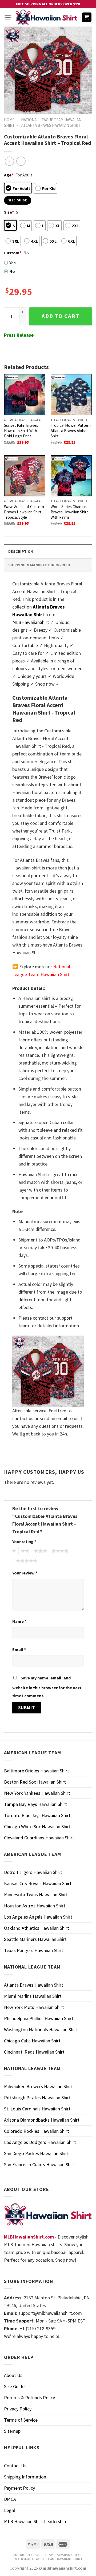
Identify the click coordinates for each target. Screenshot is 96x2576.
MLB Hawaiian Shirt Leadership (35, 2521)
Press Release (19, 335)
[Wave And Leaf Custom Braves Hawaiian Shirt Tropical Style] (25, 476)
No (12, 271)
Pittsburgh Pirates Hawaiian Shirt (37, 2098)
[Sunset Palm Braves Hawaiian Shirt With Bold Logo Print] (25, 394)
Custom (13, 253)
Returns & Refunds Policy (29, 2398)
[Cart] (87, 17)
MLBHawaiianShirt (31, 622)
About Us (13, 2375)
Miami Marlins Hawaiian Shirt (33, 1996)
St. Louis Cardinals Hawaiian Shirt (37, 2109)
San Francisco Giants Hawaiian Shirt (39, 2165)
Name (19, 1621)
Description (21, 551)
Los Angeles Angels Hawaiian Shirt (38, 1917)
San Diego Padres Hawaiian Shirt (36, 2153)
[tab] (48, 551)
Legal (9, 2510)
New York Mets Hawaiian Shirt (34, 2007)
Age (9, 175)
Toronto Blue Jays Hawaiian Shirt (37, 1815)
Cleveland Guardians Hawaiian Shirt (39, 1838)
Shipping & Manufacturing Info (39, 565)
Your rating (24, 1542)
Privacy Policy (18, 2409)
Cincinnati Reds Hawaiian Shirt (34, 2052)
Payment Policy (19, 2488)
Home (9, 120)
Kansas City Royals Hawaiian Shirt (38, 1883)
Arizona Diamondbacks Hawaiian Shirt (42, 2120)
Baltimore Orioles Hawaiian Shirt (37, 1771)
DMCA (10, 2499)
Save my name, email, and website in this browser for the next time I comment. (47, 1687)
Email (19, 1649)
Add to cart (61, 316)
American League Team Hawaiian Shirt (47, 2555)
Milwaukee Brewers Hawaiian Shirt (38, 2086)
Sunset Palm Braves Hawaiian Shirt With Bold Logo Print (21, 431)
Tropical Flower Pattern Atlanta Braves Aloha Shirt (71, 431)
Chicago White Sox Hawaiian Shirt (37, 1827)
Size (9, 212)
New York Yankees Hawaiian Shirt (37, 1793)
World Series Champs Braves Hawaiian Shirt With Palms (69, 512)
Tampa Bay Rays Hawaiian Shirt (35, 1804)
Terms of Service (21, 2420)
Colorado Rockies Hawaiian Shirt (37, 2131)
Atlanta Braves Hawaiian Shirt (51, 125)
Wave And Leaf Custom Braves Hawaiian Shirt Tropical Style (24, 512)
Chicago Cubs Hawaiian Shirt (32, 2041)
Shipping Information (25, 2477)
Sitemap (12, 2431)
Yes (13, 263)
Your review (25, 1573)
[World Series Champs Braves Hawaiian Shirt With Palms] (71, 476)
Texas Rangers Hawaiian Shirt (34, 1950)
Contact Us (15, 2466)
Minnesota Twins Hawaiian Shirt (36, 1895)
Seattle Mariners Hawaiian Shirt (35, 1939)
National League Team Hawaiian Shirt (49, 2559)
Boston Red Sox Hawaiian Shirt (35, 1782)
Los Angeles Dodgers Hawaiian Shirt (40, 2142)
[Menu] (8, 17)
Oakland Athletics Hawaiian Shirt (37, 1928)
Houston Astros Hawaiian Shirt (35, 1906)
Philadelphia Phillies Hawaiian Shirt (39, 2018)
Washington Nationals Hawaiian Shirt (41, 2030)
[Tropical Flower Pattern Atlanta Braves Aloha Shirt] (71, 394)
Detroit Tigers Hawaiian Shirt (33, 1872)
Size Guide (14, 2386)
